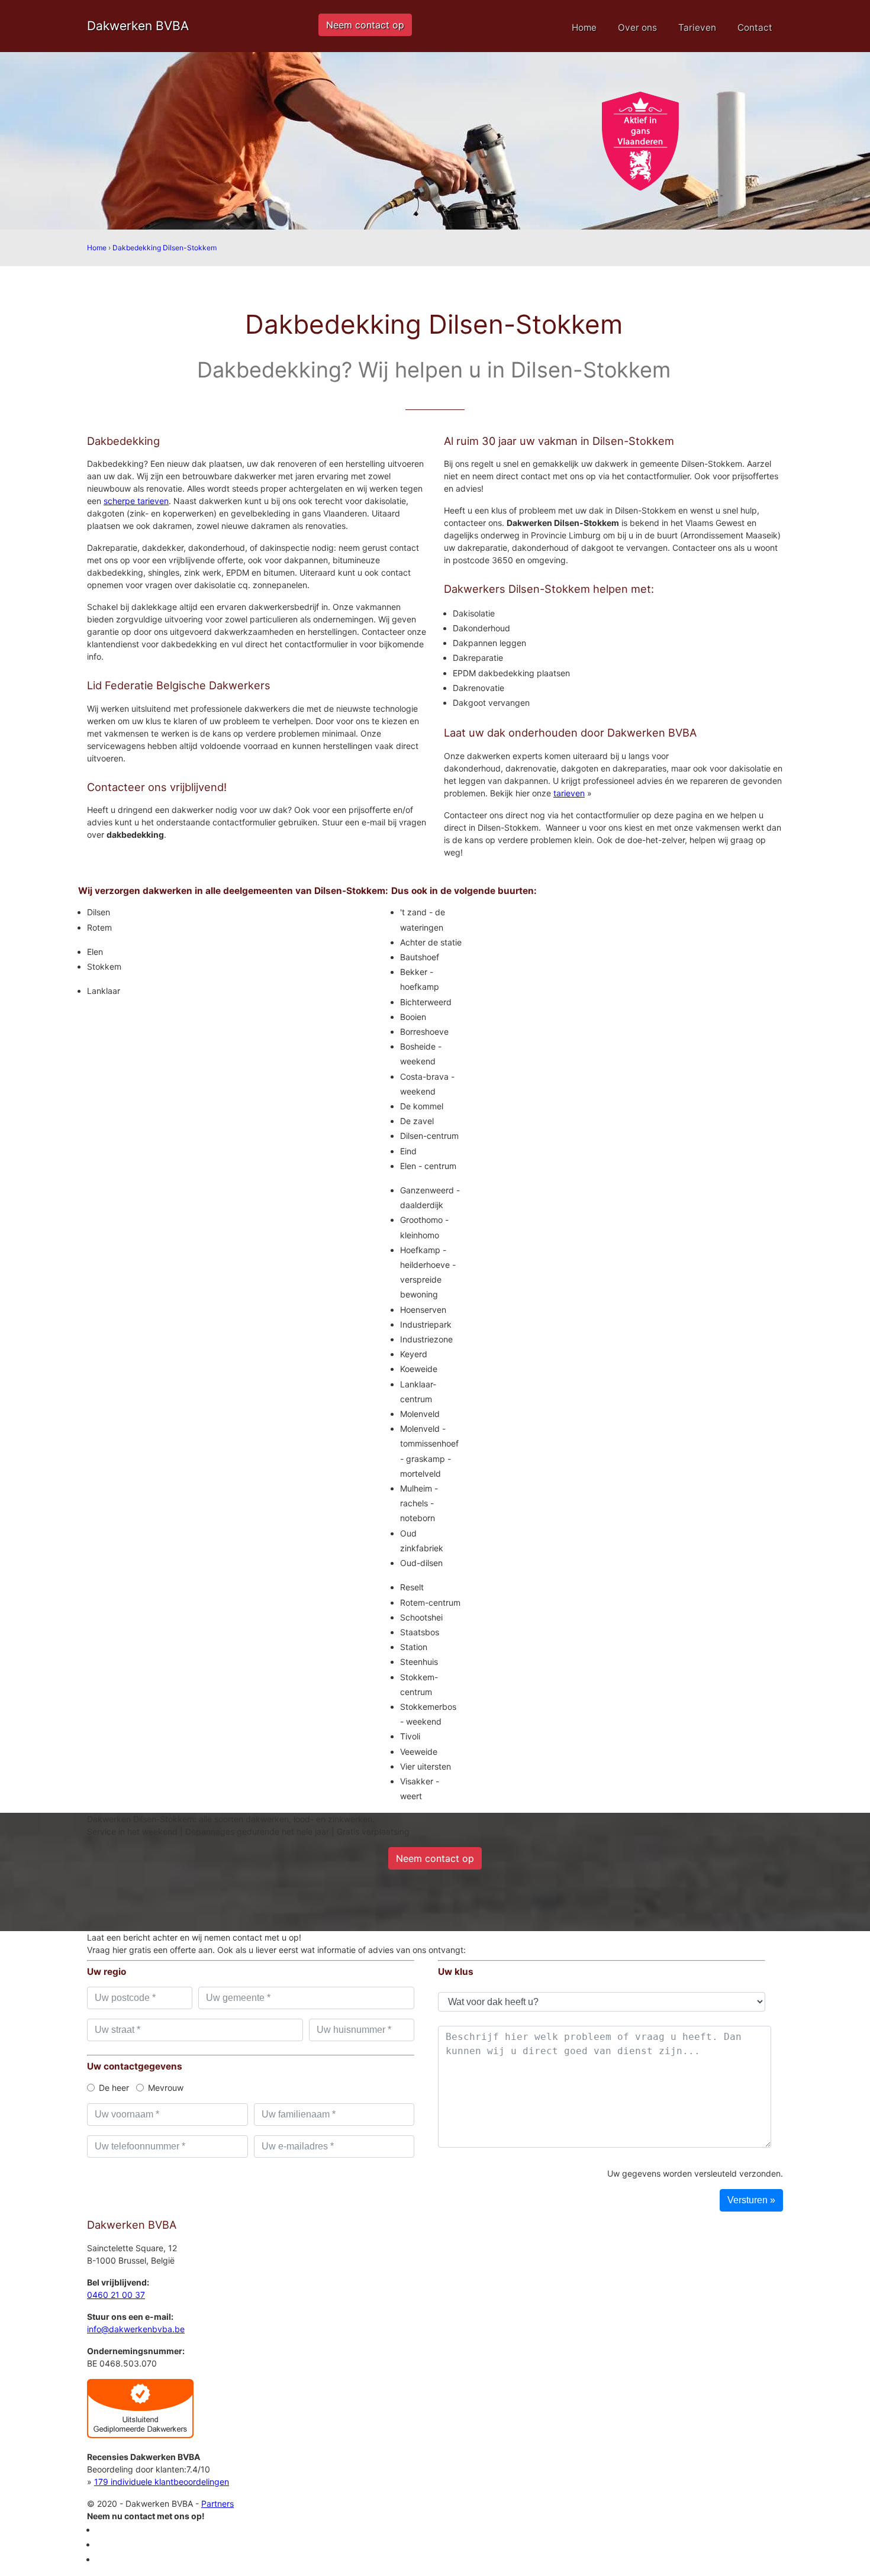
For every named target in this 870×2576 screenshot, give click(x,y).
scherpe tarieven (136, 501)
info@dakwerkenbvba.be (136, 2329)
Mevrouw (166, 2088)
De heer (114, 2088)
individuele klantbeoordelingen (162, 2482)
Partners (217, 2504)
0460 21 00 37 (116, 2295)
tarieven (569, 793)
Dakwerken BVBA (138, 26)
